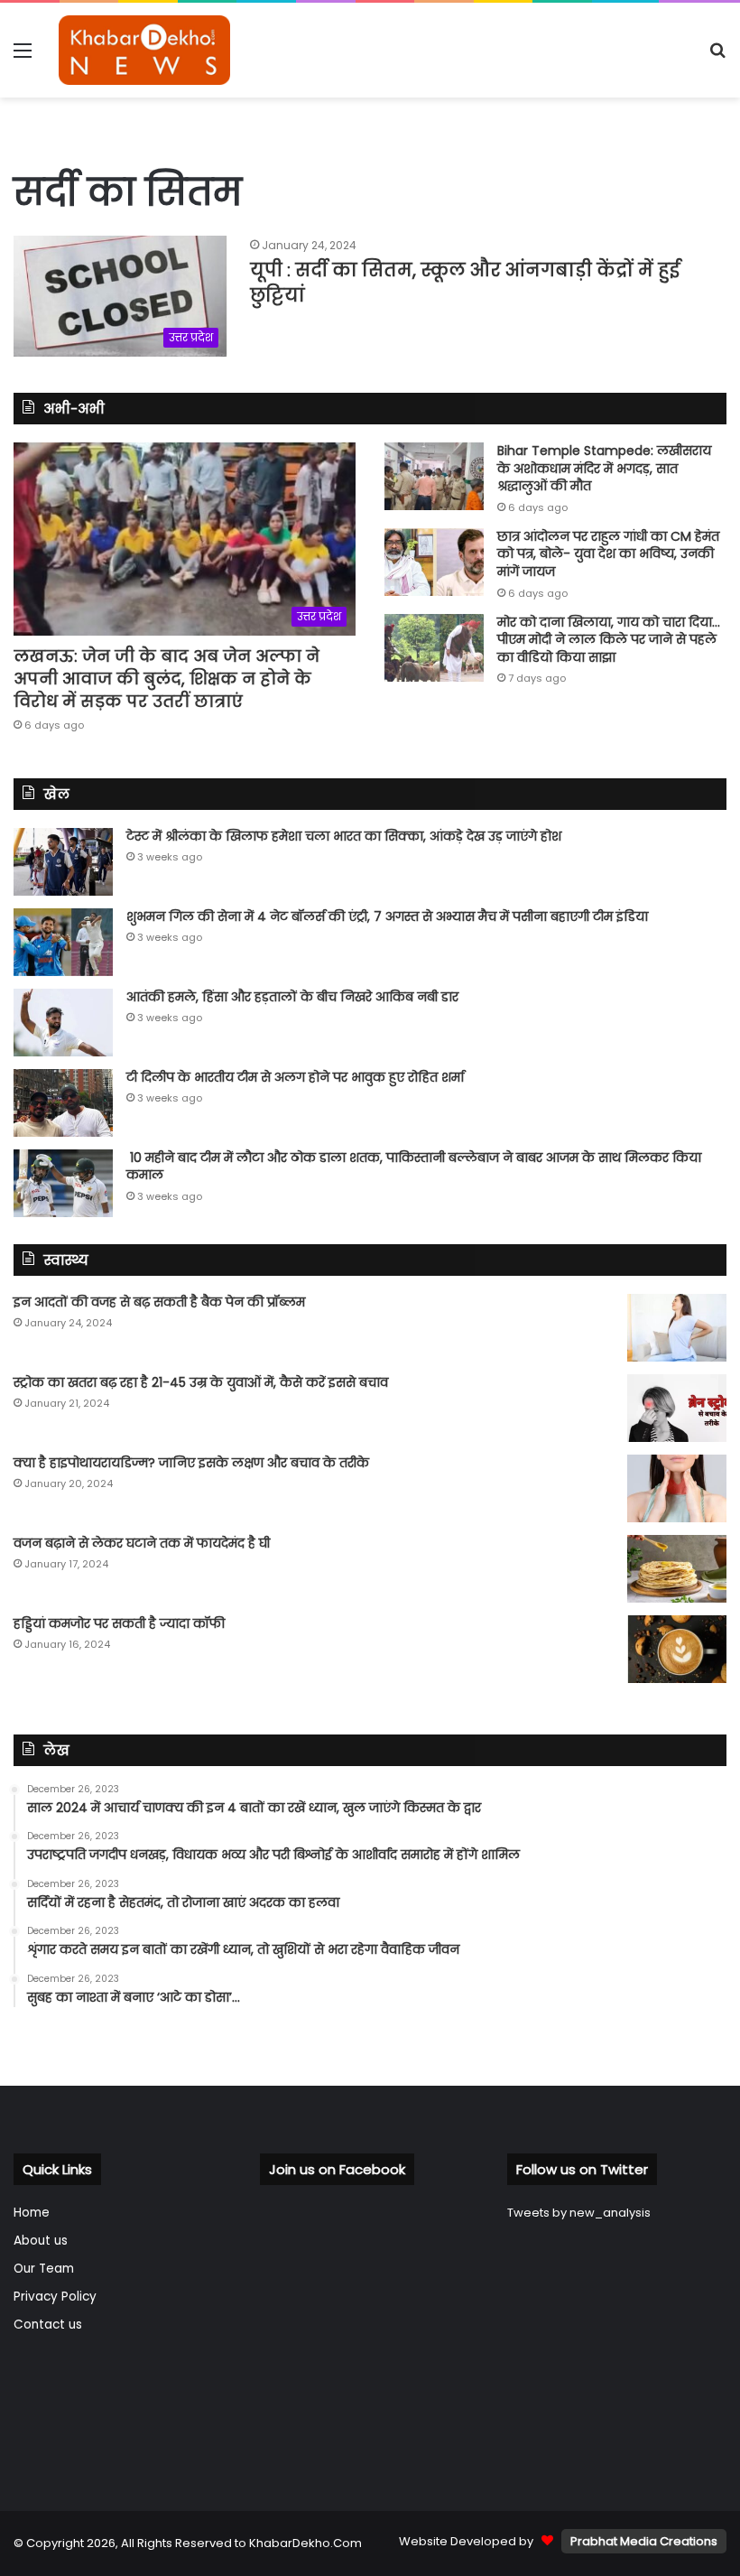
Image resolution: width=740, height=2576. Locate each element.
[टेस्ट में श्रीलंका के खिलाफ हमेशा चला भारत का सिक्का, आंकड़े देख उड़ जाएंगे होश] (63, 862)
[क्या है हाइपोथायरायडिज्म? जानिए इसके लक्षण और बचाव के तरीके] (677, 1488)
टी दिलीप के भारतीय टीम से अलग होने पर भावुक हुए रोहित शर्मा (295, 1077)
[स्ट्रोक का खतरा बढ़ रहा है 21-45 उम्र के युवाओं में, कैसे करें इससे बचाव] (677, 1408)
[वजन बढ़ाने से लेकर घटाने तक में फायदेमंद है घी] (677, 1569)
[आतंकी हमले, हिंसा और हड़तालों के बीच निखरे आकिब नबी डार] (63, 1023)
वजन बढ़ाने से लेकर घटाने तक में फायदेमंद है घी (142, 1543)
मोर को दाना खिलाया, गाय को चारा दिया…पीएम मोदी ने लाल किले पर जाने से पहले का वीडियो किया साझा (609, 640)
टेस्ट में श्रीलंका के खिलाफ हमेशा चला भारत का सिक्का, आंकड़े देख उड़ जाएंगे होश (344, 836)
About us (41, 2241)
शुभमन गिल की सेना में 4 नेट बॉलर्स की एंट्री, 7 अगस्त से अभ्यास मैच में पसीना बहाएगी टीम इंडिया (387, 916)
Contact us (48, 2325)
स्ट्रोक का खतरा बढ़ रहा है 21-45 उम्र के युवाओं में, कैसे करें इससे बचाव (201, 1382)
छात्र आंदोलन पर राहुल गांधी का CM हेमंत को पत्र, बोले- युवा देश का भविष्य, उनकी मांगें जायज (608, 554)
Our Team (44, 2269)
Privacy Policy (55, 2297)
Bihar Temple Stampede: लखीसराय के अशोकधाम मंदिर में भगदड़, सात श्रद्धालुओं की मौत (604, 468)
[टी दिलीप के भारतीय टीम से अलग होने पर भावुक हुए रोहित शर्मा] (63, 1103)
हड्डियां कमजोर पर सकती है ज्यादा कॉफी (119, 1623)
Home (32, 2213)
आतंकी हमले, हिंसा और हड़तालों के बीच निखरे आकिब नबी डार (292, 997)
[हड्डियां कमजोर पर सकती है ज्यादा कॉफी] (677, 1649)
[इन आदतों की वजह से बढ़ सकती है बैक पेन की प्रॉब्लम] (677, 1328)
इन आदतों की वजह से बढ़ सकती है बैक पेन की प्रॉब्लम (159, 1302)
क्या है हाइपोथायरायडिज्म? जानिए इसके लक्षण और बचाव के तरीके (191, 1463)
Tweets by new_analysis (579, 2213)
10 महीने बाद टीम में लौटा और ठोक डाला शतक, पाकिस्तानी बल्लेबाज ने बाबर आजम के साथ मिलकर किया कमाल (414, 1167)
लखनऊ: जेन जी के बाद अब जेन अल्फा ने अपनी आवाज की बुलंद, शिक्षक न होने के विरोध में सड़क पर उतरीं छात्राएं (166, 679)
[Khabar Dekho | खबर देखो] (144, 50)
